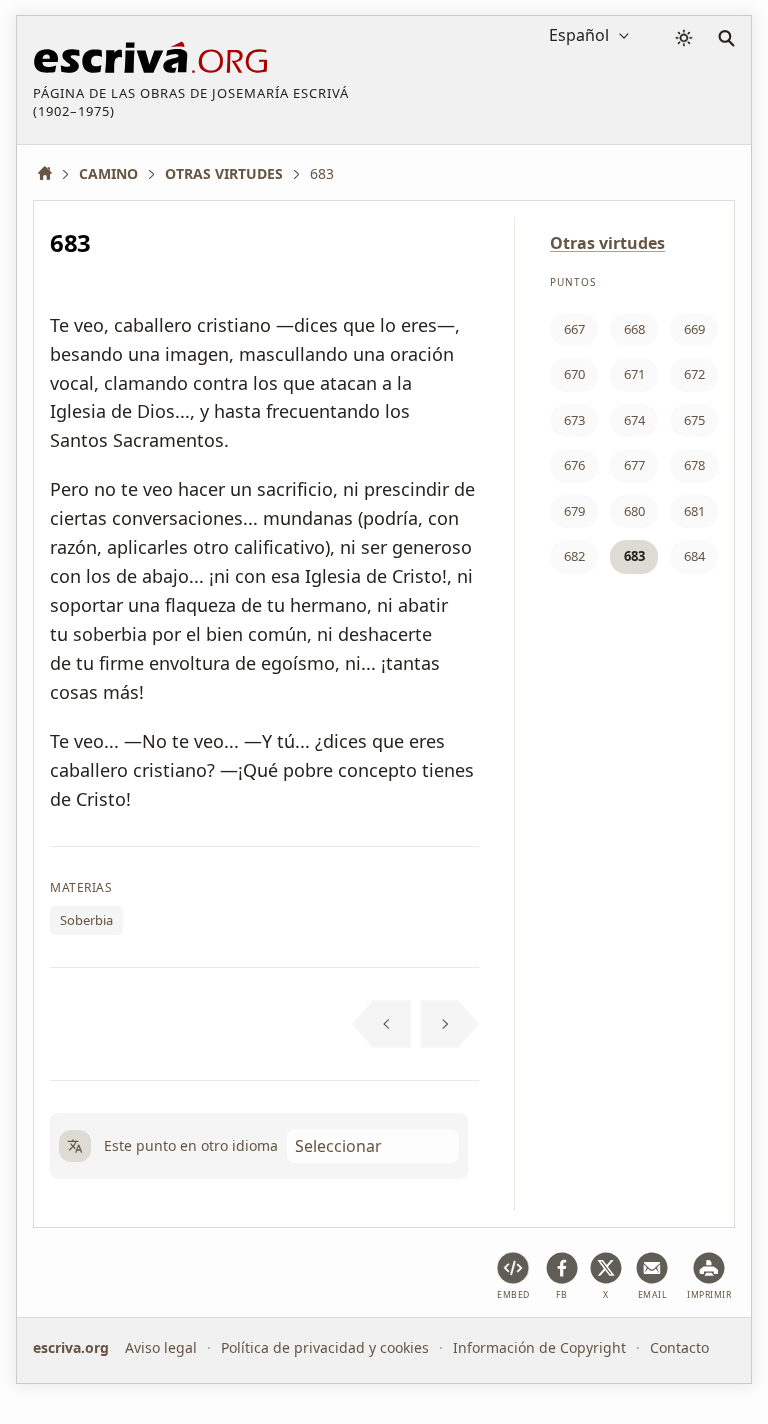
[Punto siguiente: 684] (450, 1024)
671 (634, 374)
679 (574, 511)
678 (694, 465)
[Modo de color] (684, 38)
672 (694, 374)
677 (634, 465)
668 (634, 329)
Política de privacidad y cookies (325, 1347)
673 (574, 420)
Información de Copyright (539, 1347)
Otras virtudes (607, 243)
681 (694, 511)
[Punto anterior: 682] (381, 1024)
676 (574, 465)
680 (634, 511)
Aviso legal (161, 1347)
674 (634, 420)
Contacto (679, 1347)
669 (694, 329)
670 (574, 374)
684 (694, 556)
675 (694, 420)
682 (574, 556)
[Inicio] (52, 173)
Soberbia (86, 920)
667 (574, 329)
